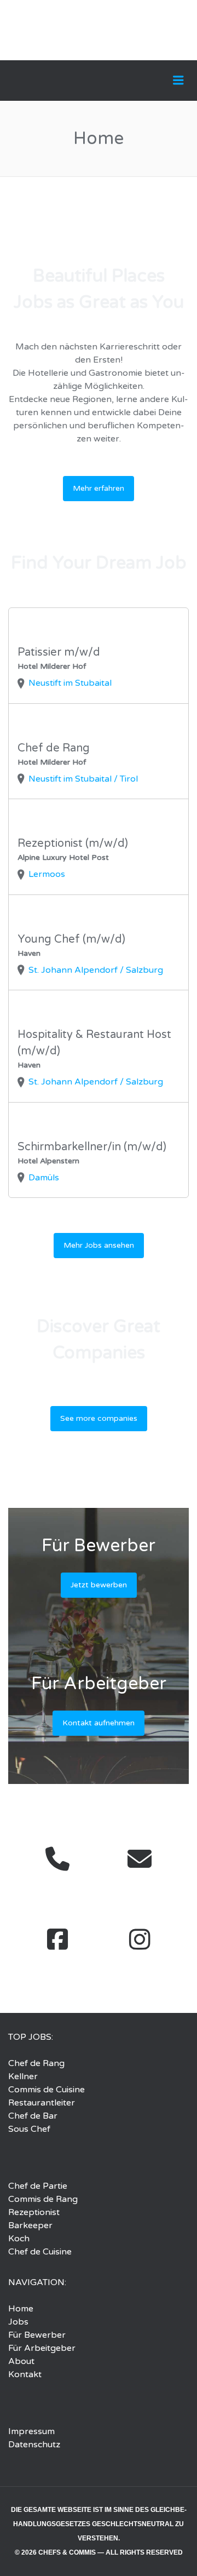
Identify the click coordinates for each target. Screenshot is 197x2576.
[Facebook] (57, 1939)
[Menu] (178, 81)
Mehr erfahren (99, 488)
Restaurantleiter (42, 2103)
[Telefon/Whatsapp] (57, 1859)
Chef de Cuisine (40, 2252)
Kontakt (25, 2374)
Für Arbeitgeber (42, 2348)
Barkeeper (30, 2225)
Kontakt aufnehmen (99, 1723)
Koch (19, 2239)
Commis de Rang (43, 2199)
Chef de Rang (36, 2063)
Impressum (31, 2431)
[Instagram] (140, 1939)
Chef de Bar (33, 2116)
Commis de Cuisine (47, 2090)
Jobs (18, 2322)
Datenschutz (34, 2445)
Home (21, 2309)
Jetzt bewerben (99, 1585)
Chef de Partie (38, 2186)
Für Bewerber (37, 2335)
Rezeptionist (34, 2212)
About (21, 2361)
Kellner (23, 2076)
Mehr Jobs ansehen (99, 1245)
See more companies (99, 1418)
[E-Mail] (140, 1859)
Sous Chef (29, 2129)
